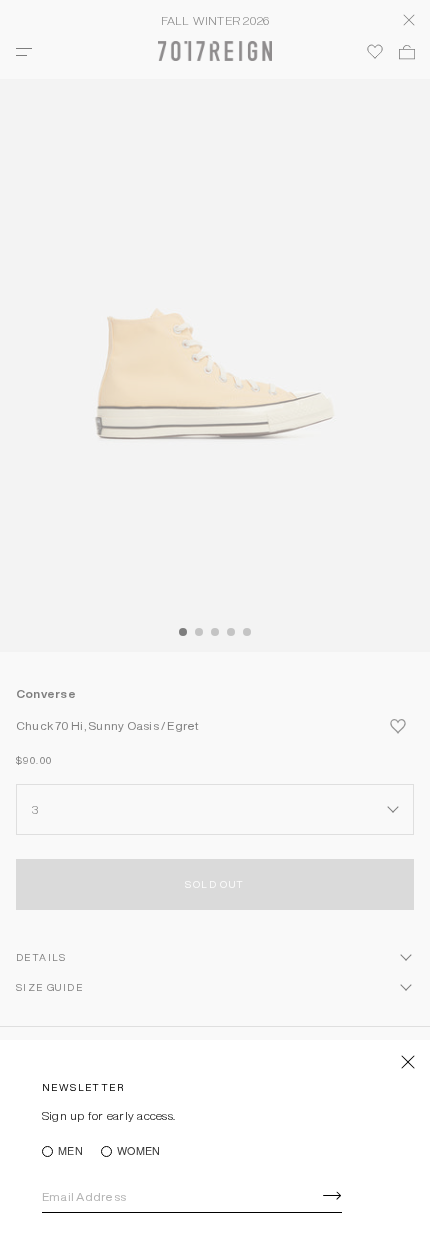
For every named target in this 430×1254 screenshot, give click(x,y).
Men (70, 1151)
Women (138, 1151)
